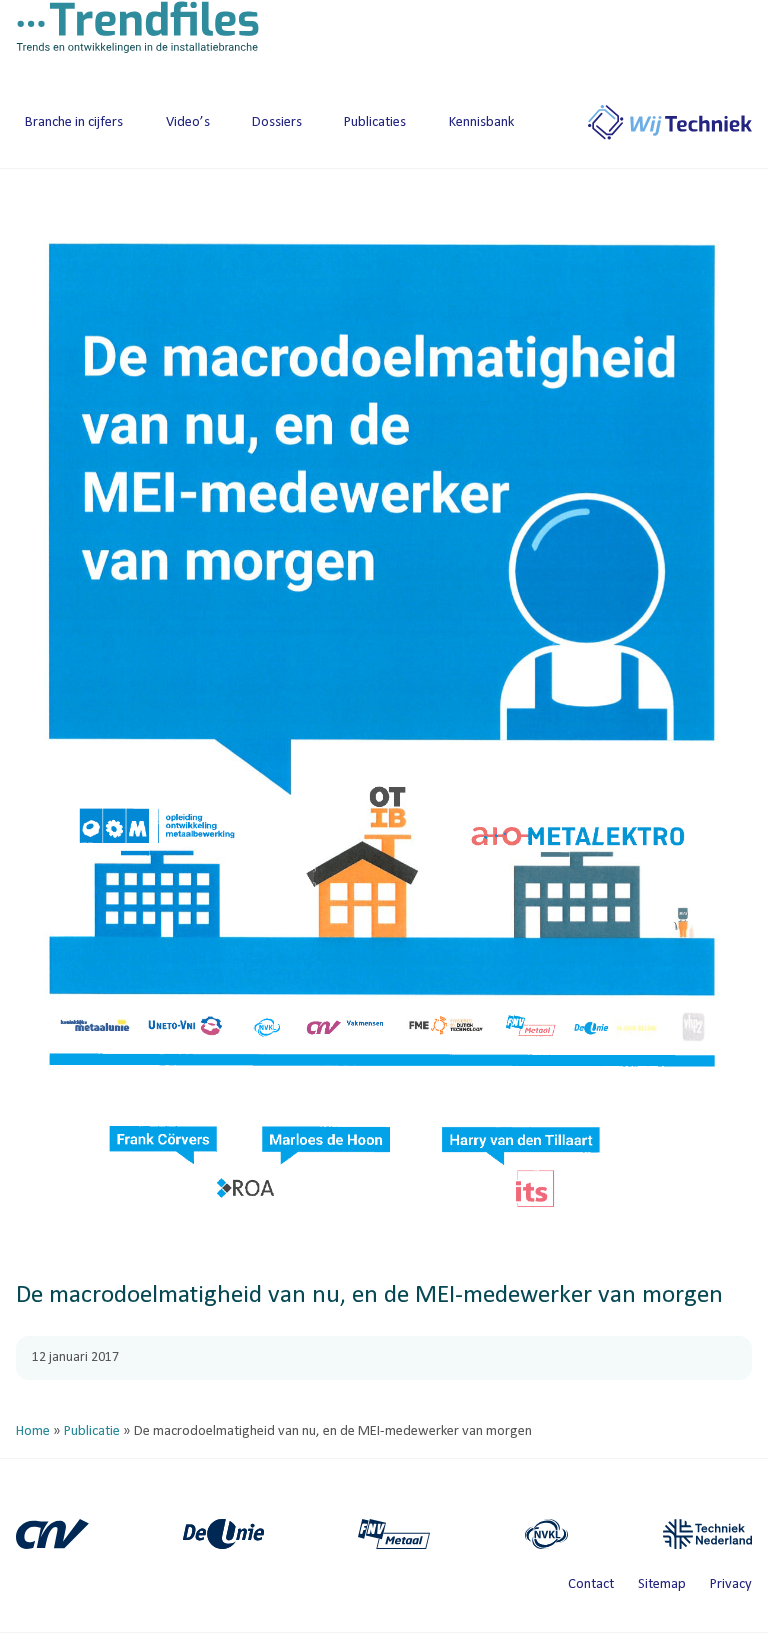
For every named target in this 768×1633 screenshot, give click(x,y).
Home (33, 1431)
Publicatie (92, 1431)
